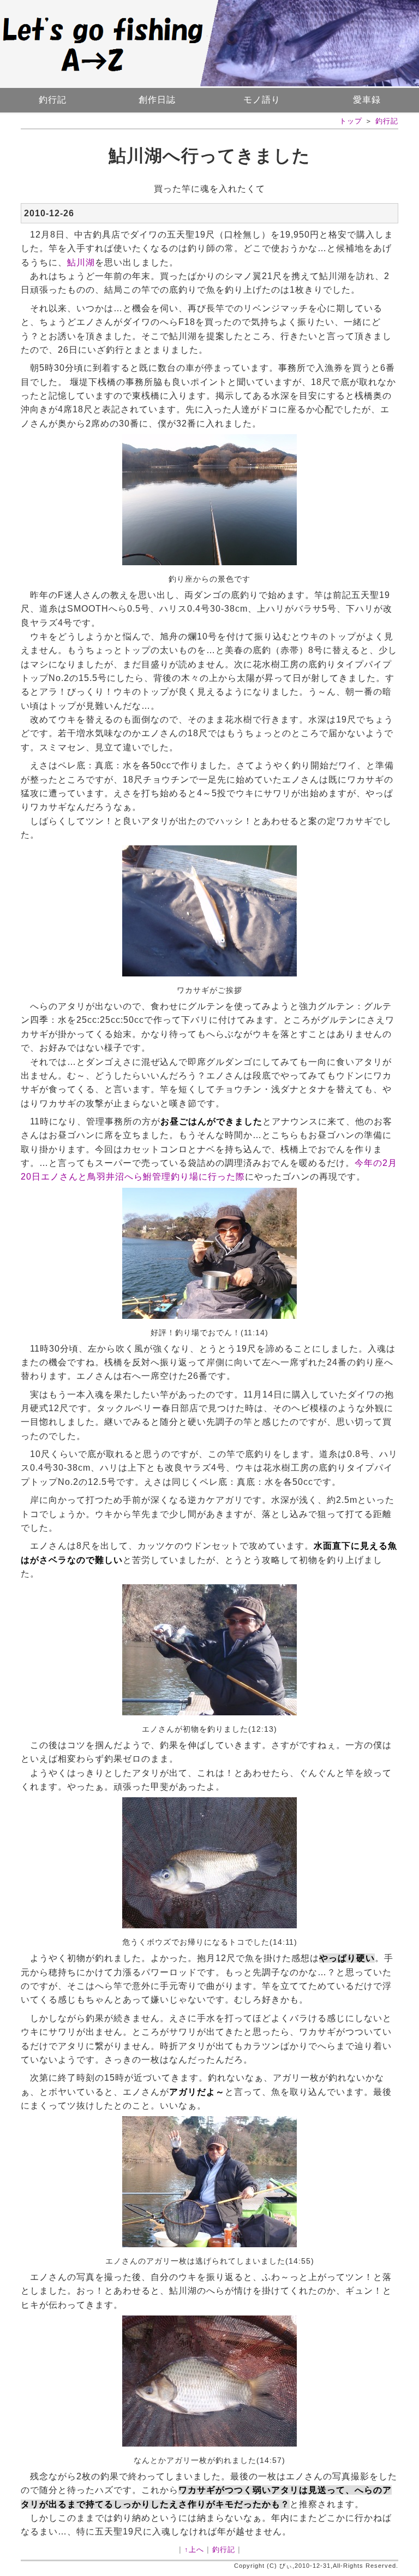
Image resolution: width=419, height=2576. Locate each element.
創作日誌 (157, 100)
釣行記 (53, 100)
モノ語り (262, 100)
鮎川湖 (81, 262)
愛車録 (367, 100)
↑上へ (194, 2550)
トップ (351, 121)
